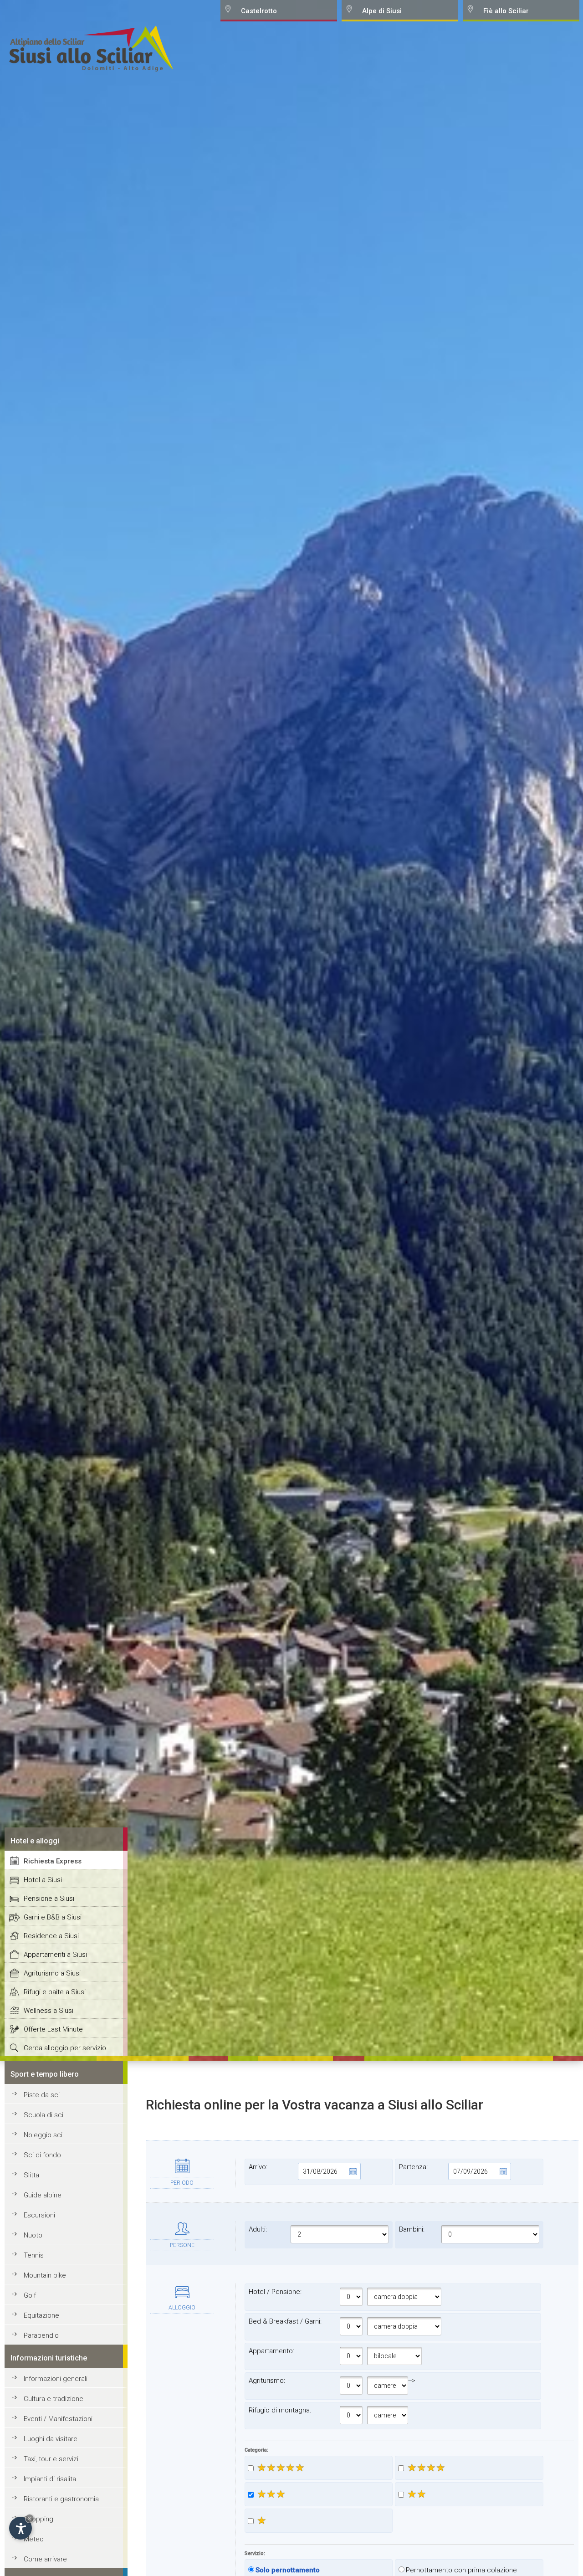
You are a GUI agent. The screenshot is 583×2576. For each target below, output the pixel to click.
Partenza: (413, 2167)
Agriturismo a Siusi (52, 1973)
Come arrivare (45, 2559)
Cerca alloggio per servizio (65, 2048)
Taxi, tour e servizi (51, 2459)
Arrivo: (258, 2167)
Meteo (34, 2539)
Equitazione (41, 2315)
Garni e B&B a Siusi (53, 1917)
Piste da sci (42, 2095)
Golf (30, 2295)
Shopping (38, 2519)
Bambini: (412, 2229)
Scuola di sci (43, 2115)
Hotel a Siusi (43, 1880)
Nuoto (33, 2235)
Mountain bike (45, 2275)
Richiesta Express (53, 1861)
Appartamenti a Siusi (55, 1955)
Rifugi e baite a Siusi (55, 1992)
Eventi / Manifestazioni (58, 2419)
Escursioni (39, 2215)
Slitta (31, 2175)
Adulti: (258, 2229)
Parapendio (41, 2335)
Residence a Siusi (51, 1936)
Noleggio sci (43, 2135)
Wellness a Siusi (49, 2011)
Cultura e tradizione (54, 2399)
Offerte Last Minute (53, 2029)
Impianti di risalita (50, 2479)
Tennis (34, 2255)
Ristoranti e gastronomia (61, 2499)
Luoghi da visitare (51, 2439)
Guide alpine (43, 2195)
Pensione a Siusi (49, 1899)
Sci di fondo (42, 2155)
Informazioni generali (56, 2379)
